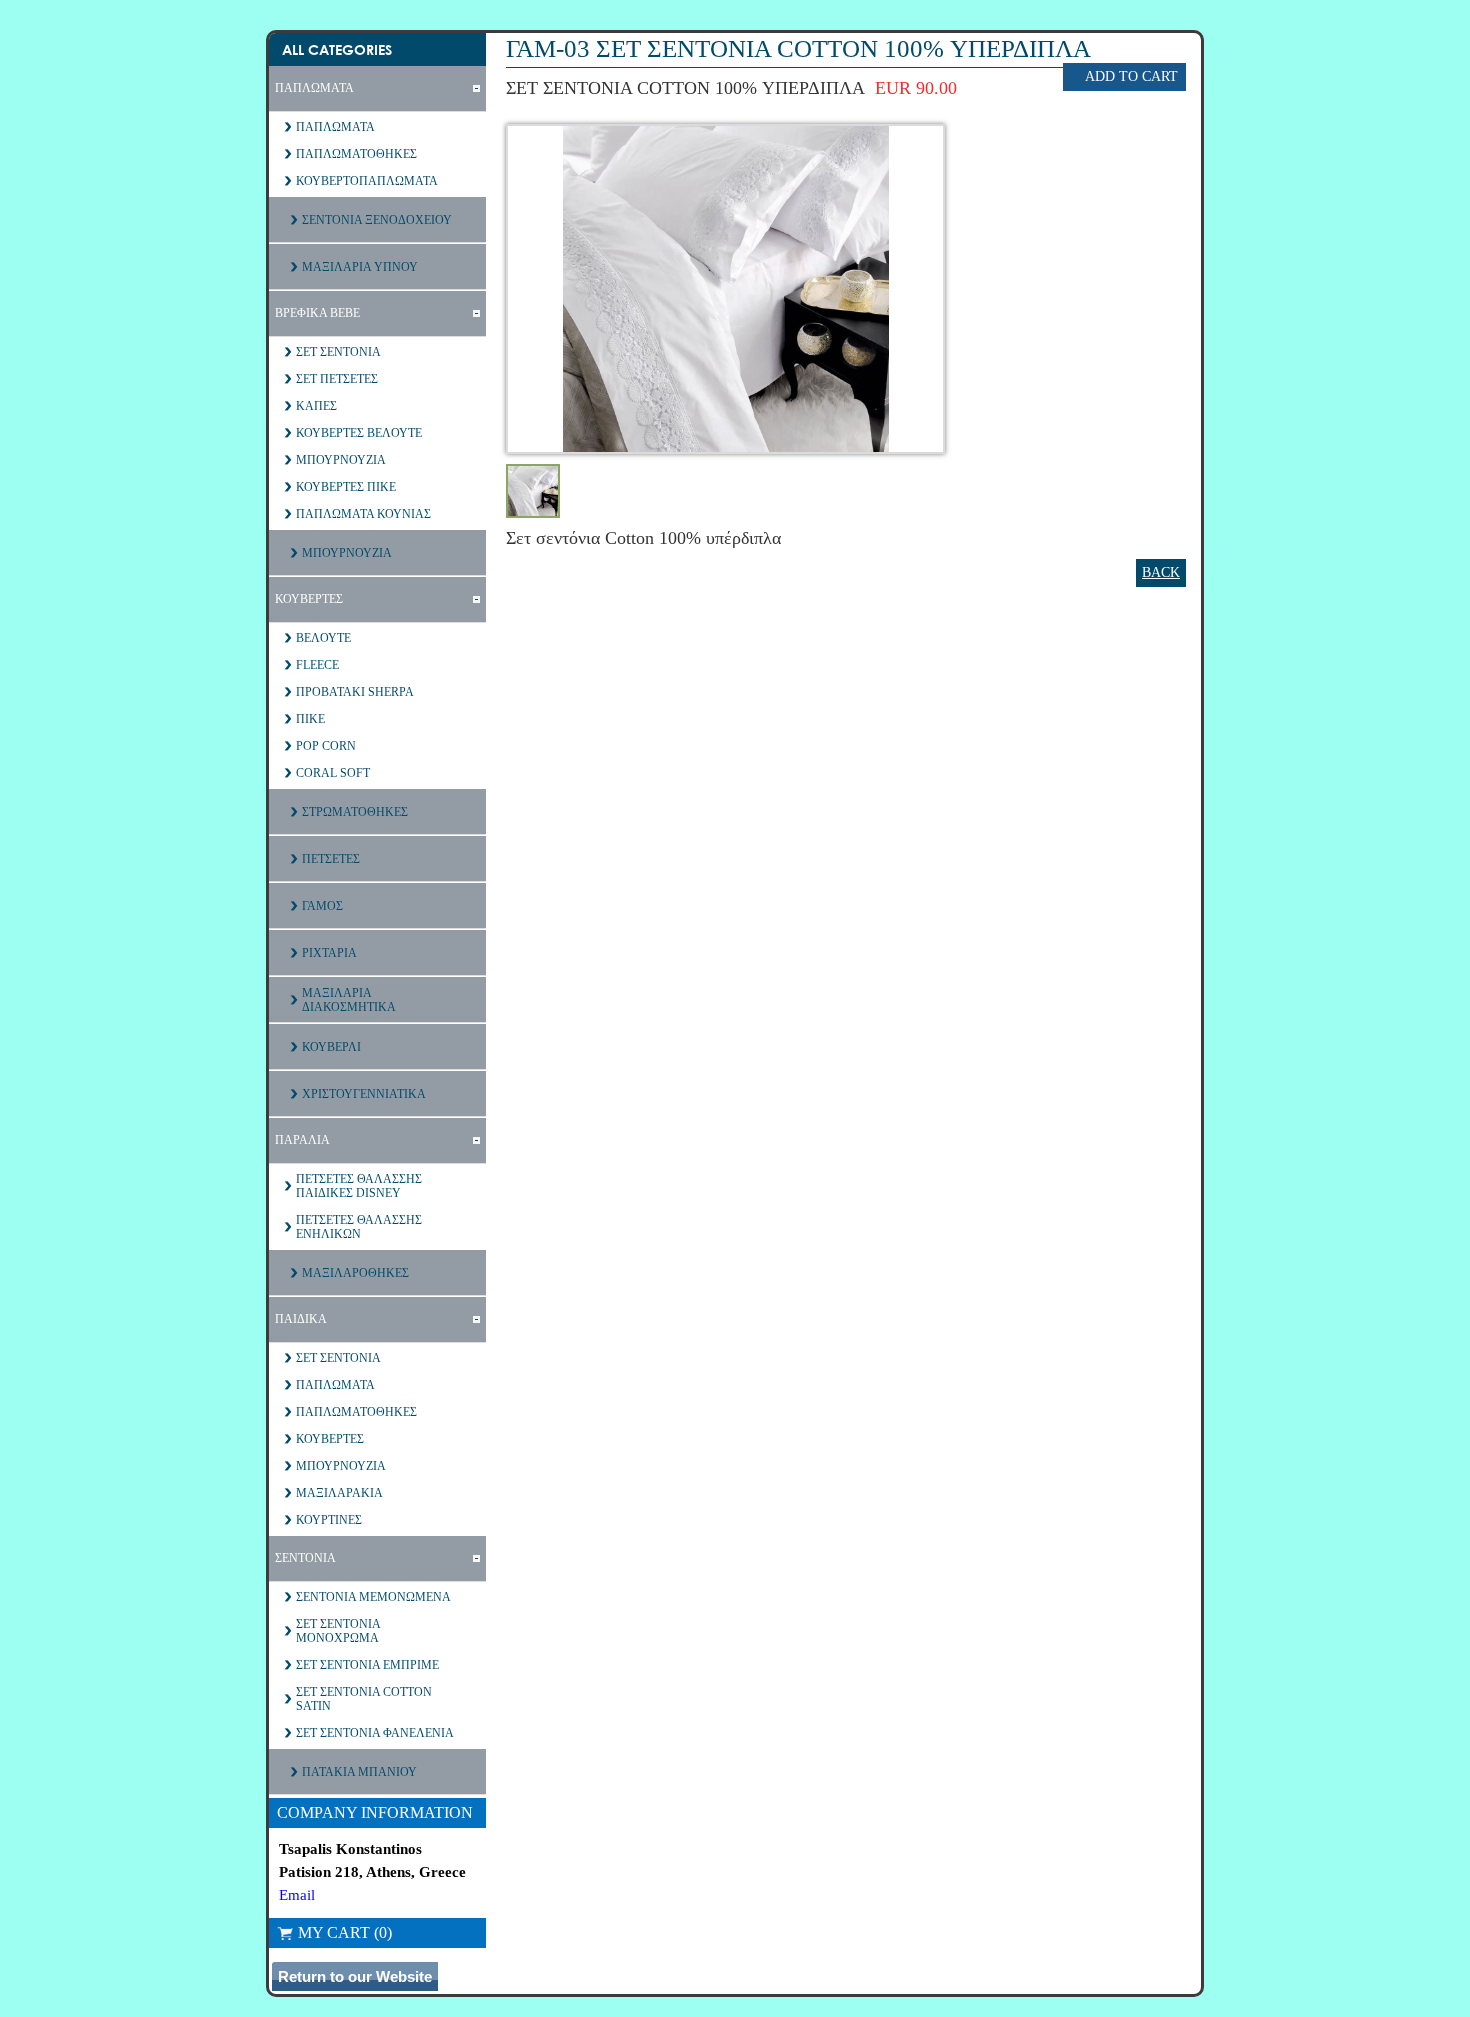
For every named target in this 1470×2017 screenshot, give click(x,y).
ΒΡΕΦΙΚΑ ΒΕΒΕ (317, 313)
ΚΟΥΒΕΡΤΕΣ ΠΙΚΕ (346, 487)
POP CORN (326, 746)
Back (1161, 572)
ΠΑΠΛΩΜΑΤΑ (314, 88)
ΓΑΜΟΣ (322, 906)
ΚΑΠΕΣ (316, 406)
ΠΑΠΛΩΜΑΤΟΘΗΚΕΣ (356, 154)
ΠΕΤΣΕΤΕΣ (331, 859)
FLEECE (317, 665)
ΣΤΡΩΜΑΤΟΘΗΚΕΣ (355, 812)
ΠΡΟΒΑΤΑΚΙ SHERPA (355, 692)
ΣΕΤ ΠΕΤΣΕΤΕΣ (337, 379)
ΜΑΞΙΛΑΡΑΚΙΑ (339, 1493)
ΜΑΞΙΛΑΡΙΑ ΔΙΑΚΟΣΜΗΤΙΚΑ (349, 1000)
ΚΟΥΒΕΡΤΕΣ (309, 599)
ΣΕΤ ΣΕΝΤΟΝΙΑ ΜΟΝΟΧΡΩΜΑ (338, 1631)
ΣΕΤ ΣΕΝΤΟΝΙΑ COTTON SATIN (364, 1699)
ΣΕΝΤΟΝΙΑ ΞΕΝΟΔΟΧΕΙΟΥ (377, 220)
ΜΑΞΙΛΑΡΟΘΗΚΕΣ (355, 1273)
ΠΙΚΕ (310, 719)
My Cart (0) (345, 1932)
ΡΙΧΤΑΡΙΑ (329, 953)
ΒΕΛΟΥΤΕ (323, 638)
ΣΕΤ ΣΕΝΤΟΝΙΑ (338, 352)
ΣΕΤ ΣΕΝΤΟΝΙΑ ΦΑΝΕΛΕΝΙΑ (375, 1733)
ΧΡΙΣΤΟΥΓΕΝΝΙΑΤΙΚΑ (364, 1094)
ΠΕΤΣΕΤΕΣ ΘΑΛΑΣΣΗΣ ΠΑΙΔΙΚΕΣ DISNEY (359, 1186)
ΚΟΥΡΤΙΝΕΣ (329, 1520)
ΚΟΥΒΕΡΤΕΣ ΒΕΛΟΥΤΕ (359, 433)
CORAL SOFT (333, 773)
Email (297, 1895)
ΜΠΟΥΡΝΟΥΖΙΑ (341, 460)
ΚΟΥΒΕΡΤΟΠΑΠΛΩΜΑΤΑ (367, 181)
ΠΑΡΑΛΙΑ (302, 1140)
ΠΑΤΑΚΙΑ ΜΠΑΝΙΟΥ (359, 1772)
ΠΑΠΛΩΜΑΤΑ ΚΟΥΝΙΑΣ (363, 514)
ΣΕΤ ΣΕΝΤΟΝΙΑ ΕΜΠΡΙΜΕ (367, 1665)
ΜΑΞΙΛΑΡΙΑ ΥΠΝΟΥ (360, 267)
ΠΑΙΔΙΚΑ (301, 1319)
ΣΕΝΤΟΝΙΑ (305, 1558)
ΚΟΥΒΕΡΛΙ (331, 1047)
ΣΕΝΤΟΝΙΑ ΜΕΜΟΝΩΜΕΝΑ (373, 1597)
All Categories (337, 49)
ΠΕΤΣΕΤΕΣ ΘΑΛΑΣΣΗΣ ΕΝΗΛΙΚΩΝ (359, 1227)
